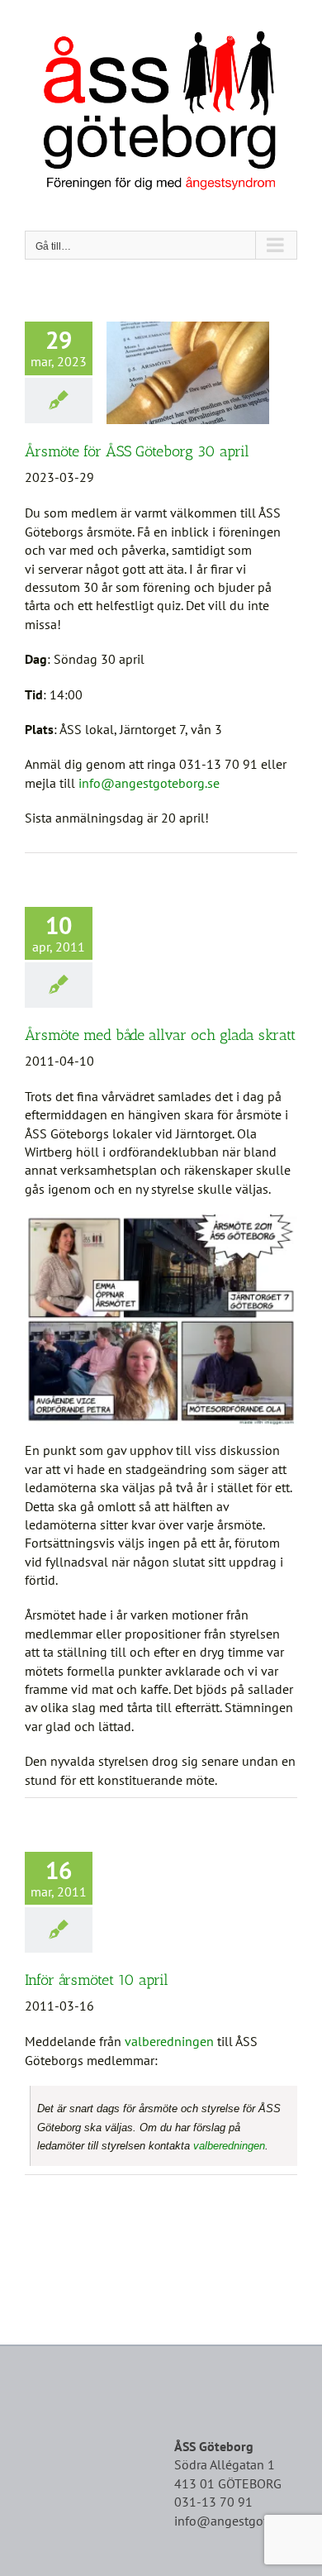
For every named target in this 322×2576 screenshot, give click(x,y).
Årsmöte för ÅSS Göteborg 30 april (137, 451)
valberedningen (169, 2041)
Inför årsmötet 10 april (97, 1980)
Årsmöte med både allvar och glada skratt (160, 1035)
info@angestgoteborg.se (151, 783)
